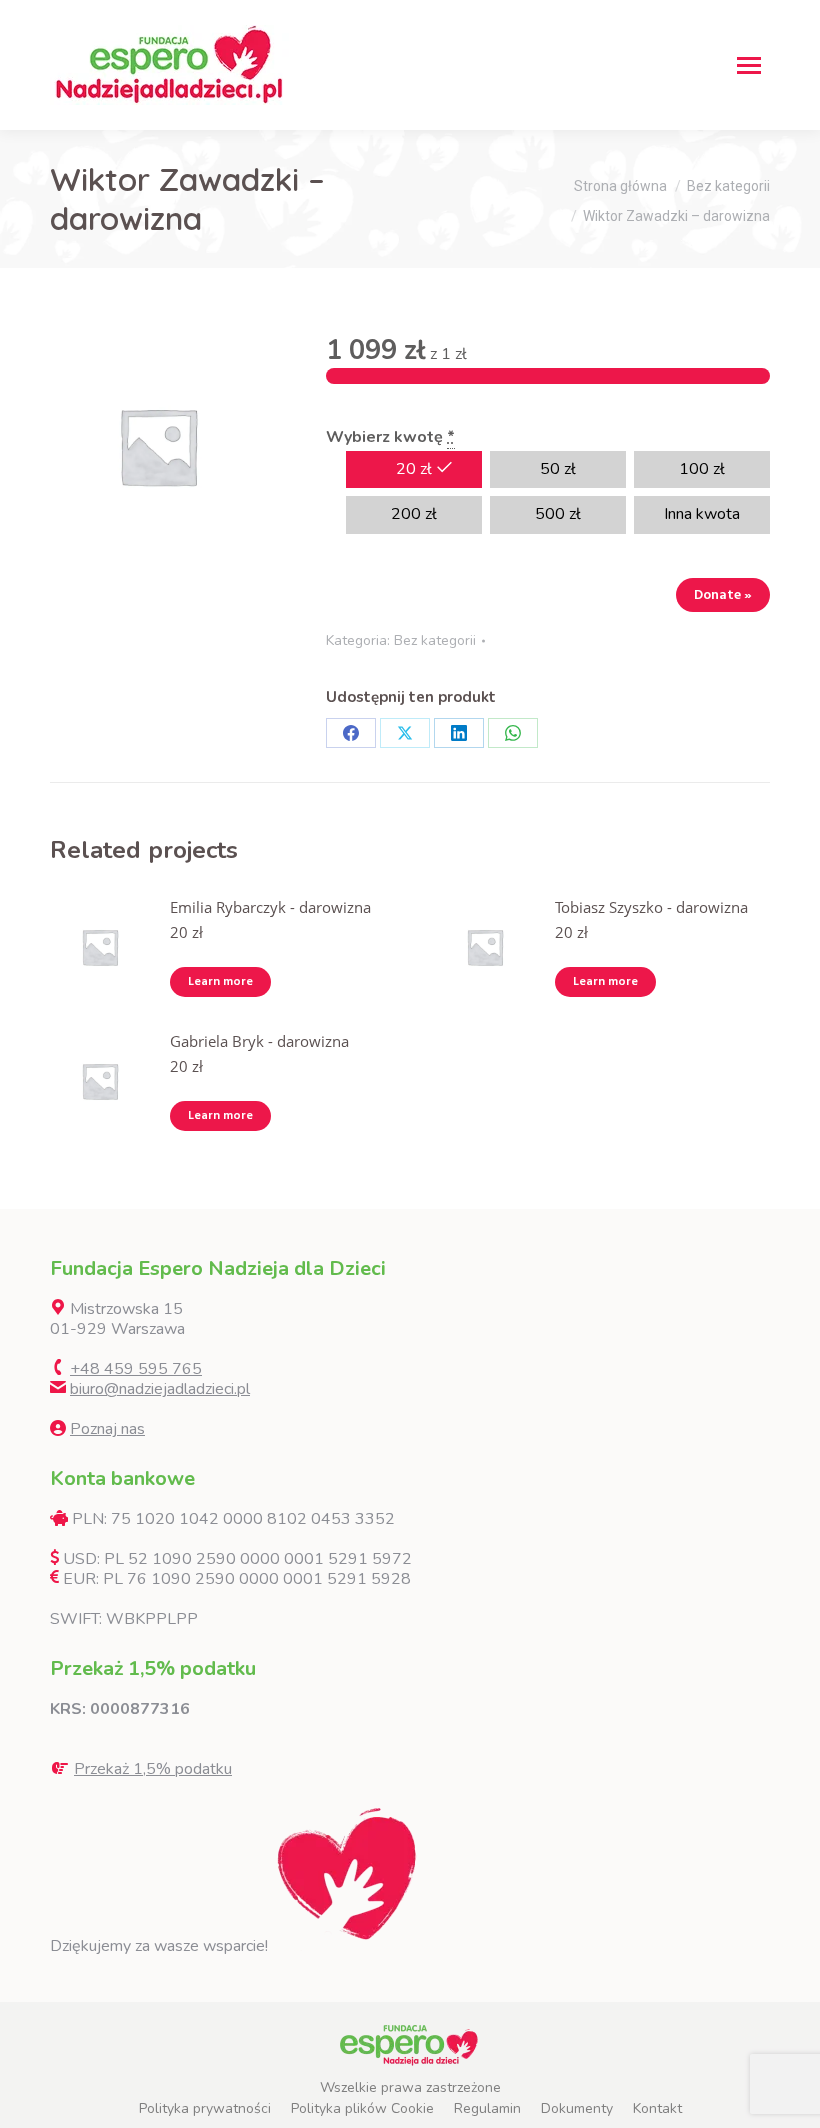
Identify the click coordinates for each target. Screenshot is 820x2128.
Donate (723, 594)
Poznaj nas (107, 1429)
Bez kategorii (435, 640)
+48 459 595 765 (136, 1369)
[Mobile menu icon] (749, 65)
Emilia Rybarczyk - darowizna (270, 907)
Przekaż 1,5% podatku (153, 1769)
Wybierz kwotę (390, 437)
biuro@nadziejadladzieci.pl (160, 1389)
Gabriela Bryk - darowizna (259, 1041)
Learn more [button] (220, 981)
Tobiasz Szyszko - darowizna (651, 907)
